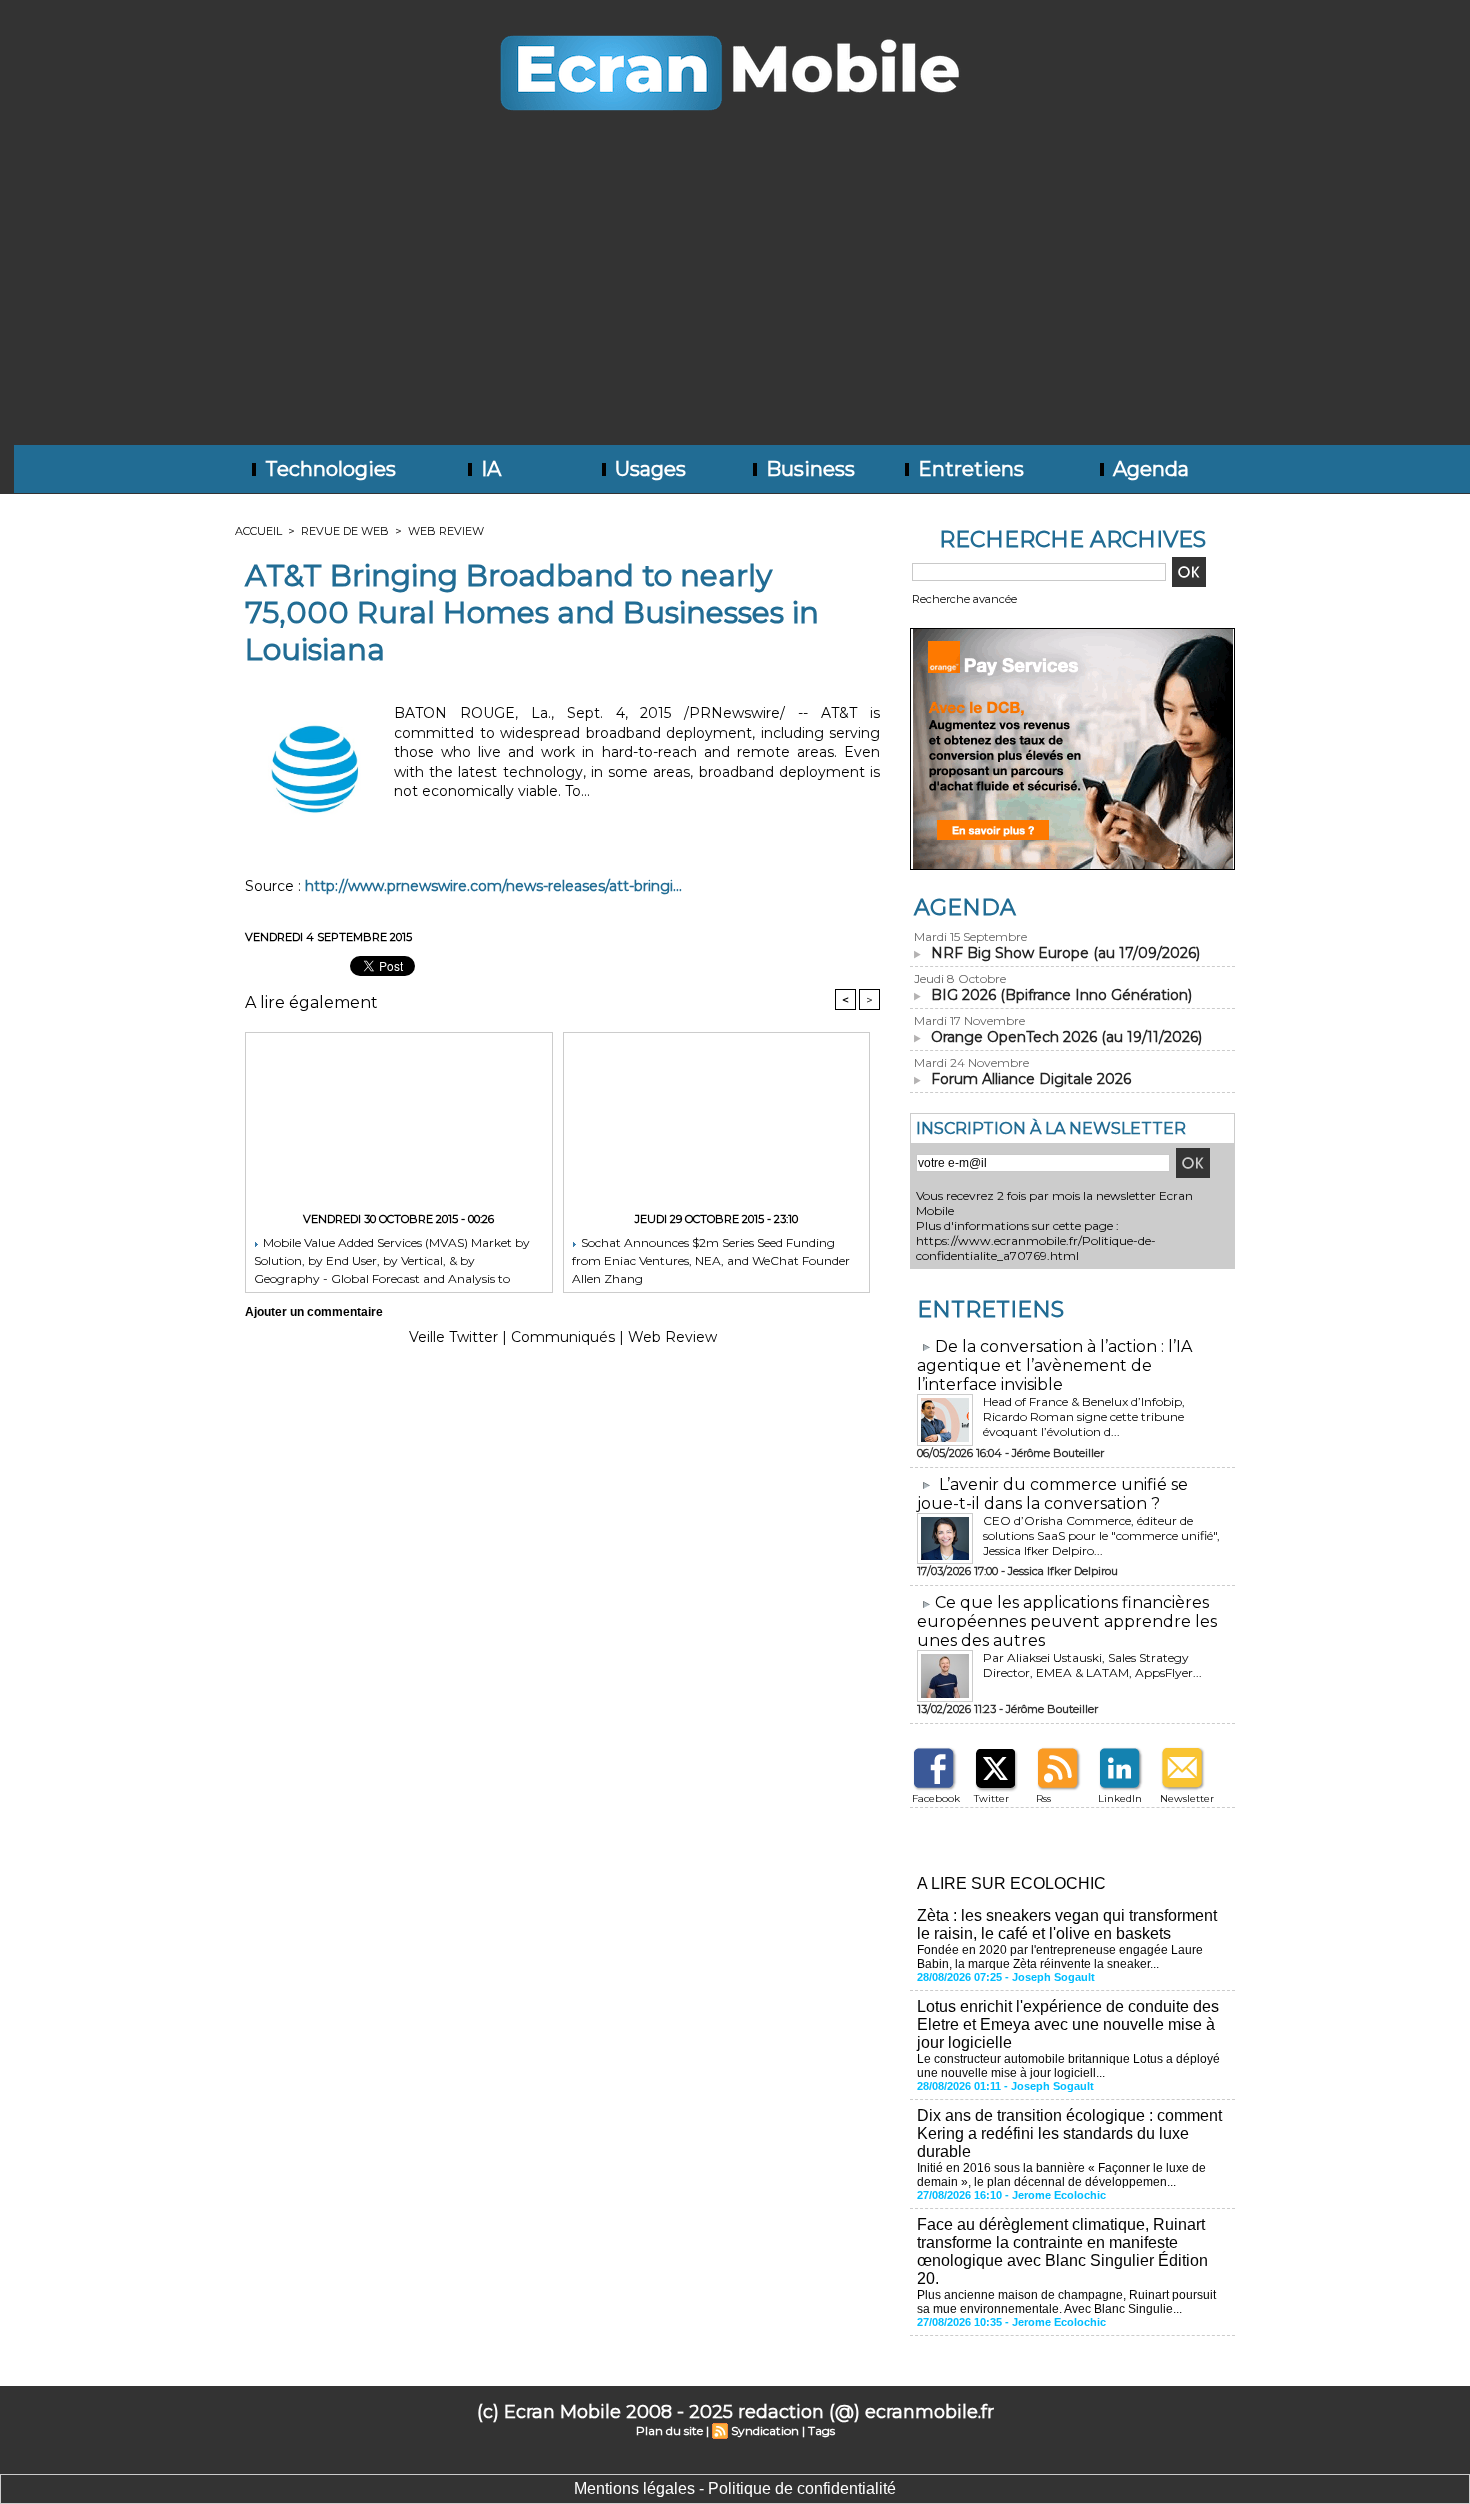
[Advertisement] (735, 295)
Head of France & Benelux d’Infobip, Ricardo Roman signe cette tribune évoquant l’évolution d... (1084, 1416)
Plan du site (669, 2430)
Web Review (446, 531)
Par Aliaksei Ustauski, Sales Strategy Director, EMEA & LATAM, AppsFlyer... (1092, 1665)
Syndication (765, 2430)
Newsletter (1187, 1798)
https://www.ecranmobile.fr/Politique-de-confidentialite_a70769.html (1036, 1248)
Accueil (258, 531)
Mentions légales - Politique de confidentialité (735, 2488)
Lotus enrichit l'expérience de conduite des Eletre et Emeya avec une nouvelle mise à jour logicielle (1068, 2024)
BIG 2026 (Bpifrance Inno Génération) (1061, 995)
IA (488, 469)
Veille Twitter (453, 1337)
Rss (1043, 1798)
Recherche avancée (964, 599)
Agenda (1148, 469)
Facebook (936, 1798)
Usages (648, 469)
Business (808, 469)
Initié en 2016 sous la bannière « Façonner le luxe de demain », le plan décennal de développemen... (1061, 2175)
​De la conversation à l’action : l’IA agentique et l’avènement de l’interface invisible (1054, 1365)
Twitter (991, 1798)
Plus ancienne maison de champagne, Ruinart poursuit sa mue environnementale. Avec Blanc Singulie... (1066, 2302)
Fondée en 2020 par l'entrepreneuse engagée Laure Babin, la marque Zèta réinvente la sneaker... (1060, 1957)
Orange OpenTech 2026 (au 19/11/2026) (1066, 1037)
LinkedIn (1120, 1798)
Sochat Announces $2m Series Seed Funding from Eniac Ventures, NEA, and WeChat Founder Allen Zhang (711, 1259)
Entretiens (968, 469)
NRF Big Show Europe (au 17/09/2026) (1065, 953)
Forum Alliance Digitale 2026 (1031, 1079)
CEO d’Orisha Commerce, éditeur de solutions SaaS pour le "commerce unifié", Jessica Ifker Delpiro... (1101, 1535)
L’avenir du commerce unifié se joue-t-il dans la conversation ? (1052, 1494)
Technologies (328, 469)
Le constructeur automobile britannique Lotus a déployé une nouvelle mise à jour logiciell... (1068, 2066)
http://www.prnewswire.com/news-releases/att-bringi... (493, 886)
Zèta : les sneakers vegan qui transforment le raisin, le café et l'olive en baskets (1067, 1924)
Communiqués (563, 1337)
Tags (821, 2430)
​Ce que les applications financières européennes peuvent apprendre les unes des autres (1067, 1621)
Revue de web (345, 531)
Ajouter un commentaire (314, 1312)
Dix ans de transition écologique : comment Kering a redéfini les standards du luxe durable (1069, 2133)
